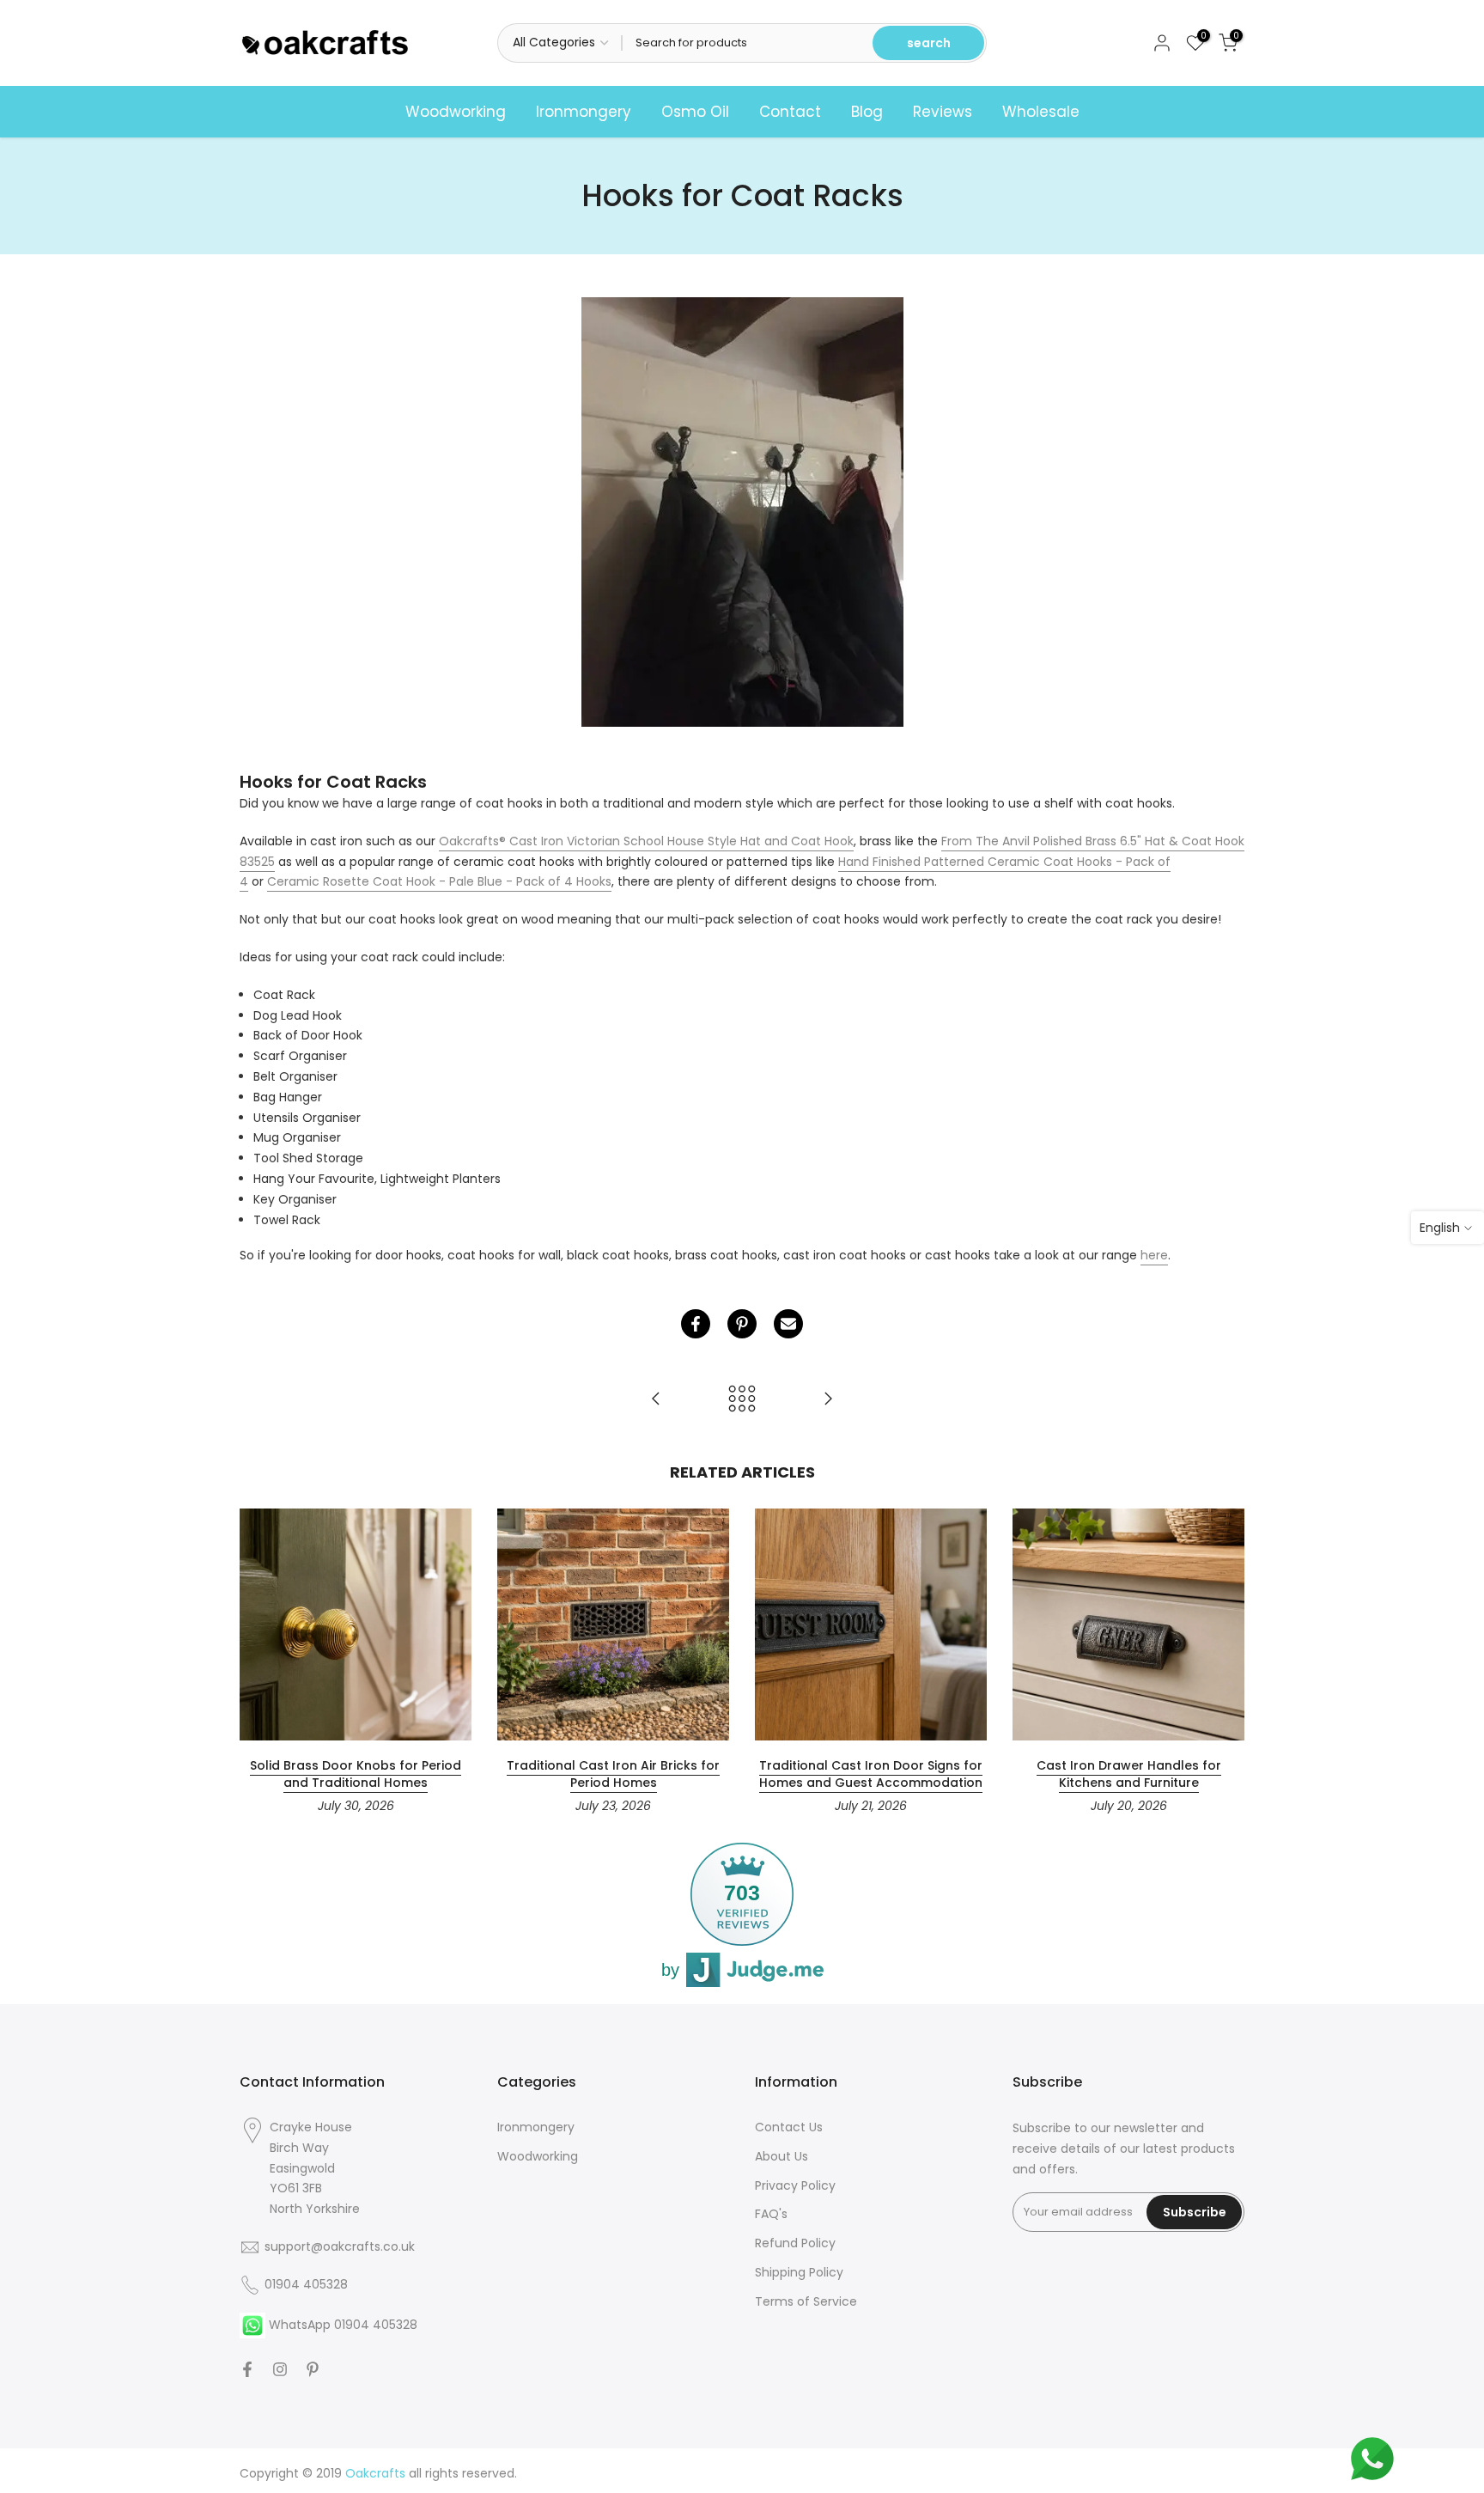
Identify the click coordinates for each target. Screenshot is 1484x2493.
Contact (790, 112)
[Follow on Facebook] (247, 2369)
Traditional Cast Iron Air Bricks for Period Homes (613, 1774)
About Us (782, 2156)
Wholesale (1041, 112)
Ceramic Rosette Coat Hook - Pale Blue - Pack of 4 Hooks (439, 881)
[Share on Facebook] (696, 1324)
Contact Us (789, 2127)
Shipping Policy (799, 2272)
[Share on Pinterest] (742, 1324)
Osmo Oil (695, 112)
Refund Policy (795, 2243)
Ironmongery (584, 112)
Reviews (943, 112)
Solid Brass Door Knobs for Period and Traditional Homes (356, 1774)
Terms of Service (806, 2301)
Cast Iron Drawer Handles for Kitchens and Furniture (1129, 1774)
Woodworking (456, 112)
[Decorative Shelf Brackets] (656, 1400)
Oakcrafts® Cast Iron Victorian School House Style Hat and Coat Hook (646, 841)
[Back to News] (742, 1400)
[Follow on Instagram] (280, 2369)
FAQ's (771, 2214)
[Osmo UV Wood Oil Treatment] (828, 1400)
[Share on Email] (788, 1324)
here (1154, 1255)
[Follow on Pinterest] (313, 2369)
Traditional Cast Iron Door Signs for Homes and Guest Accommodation (871, 1774)
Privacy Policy (795, 2185)
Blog (867, 112)
